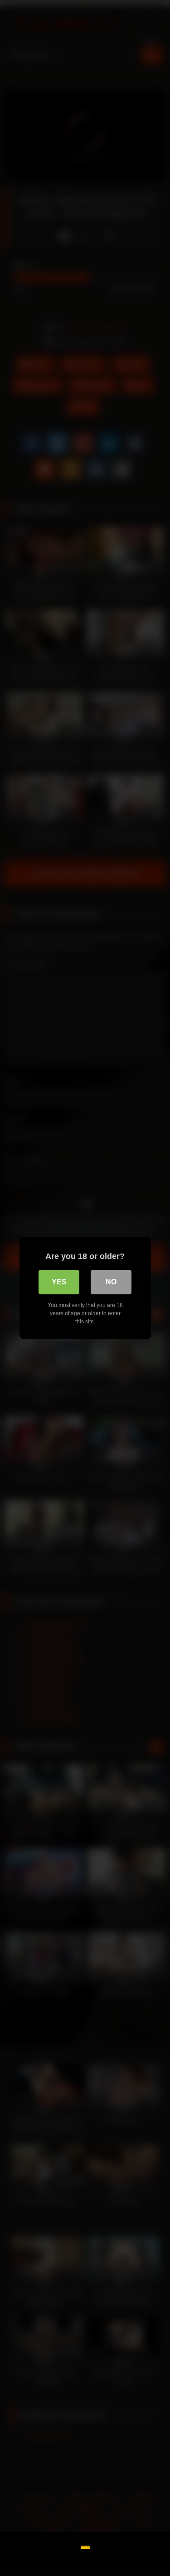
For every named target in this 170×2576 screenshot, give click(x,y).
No (111, 1282)
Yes (59, 1282)
